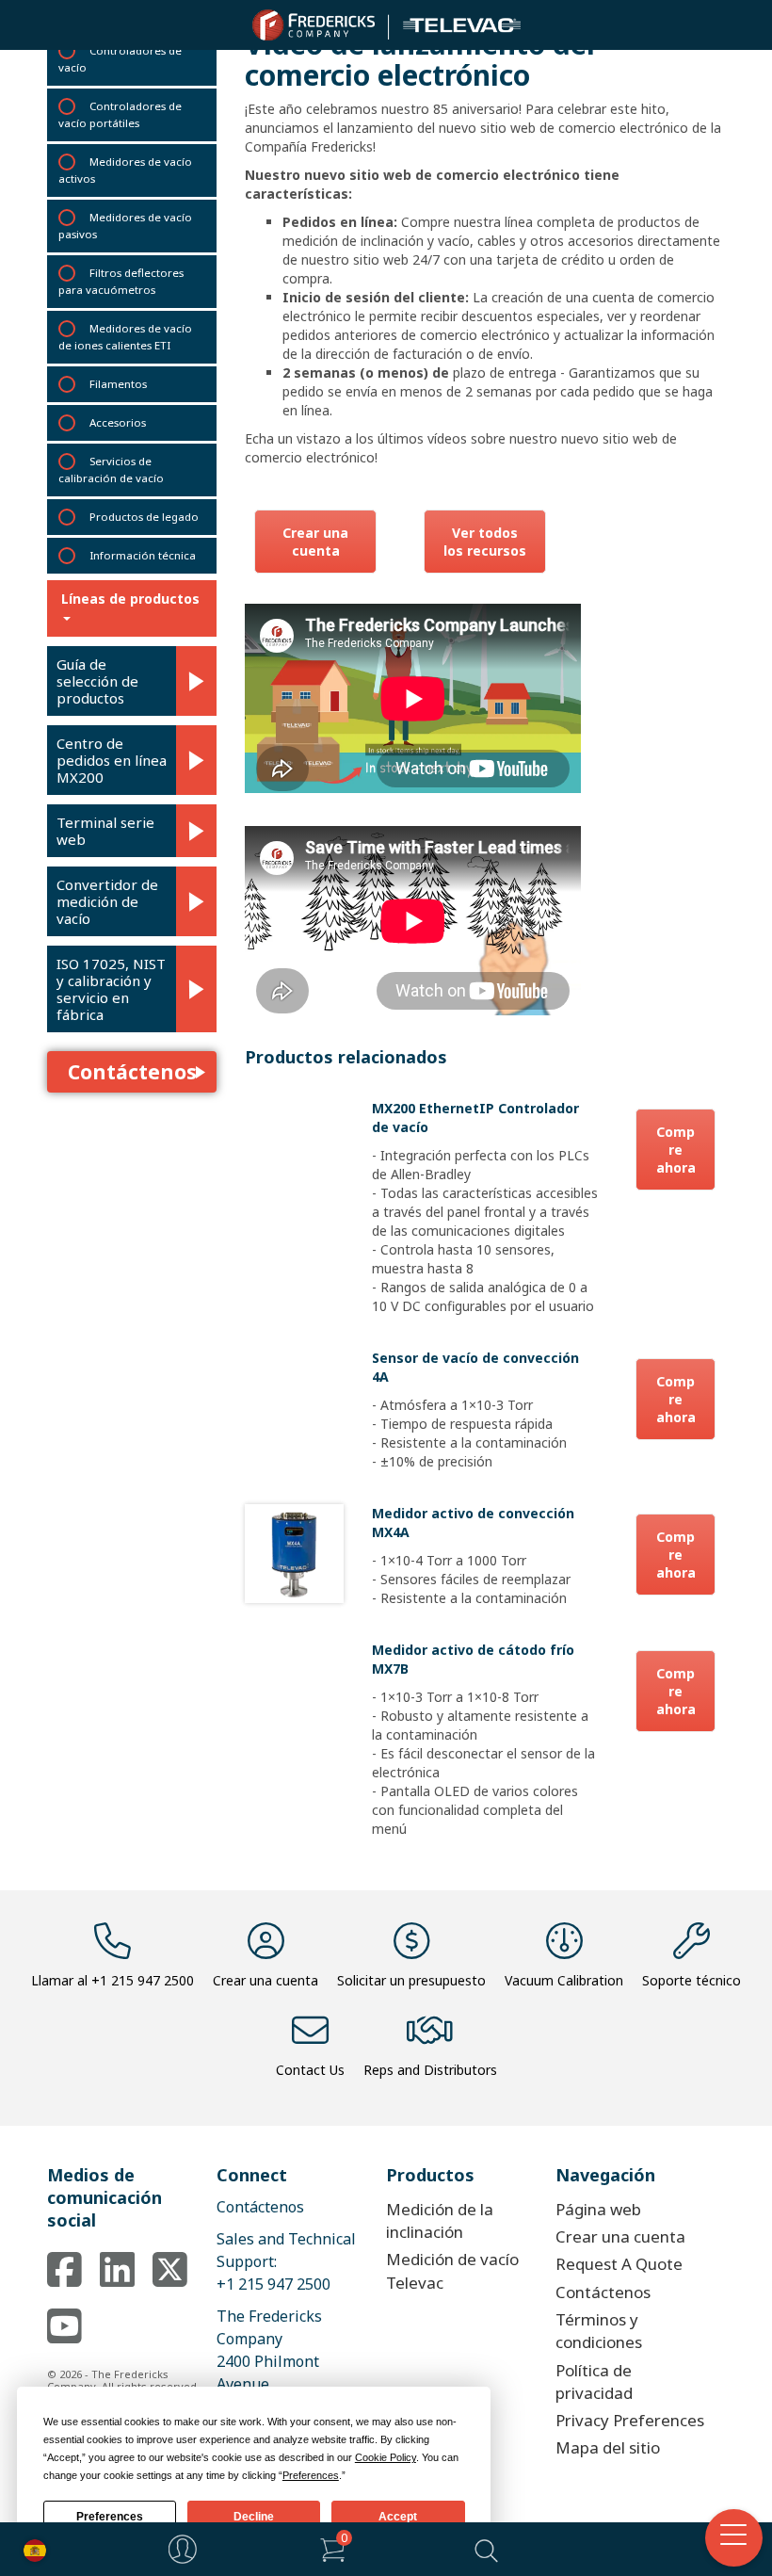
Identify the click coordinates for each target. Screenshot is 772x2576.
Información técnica (143, 555)
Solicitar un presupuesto (411, 1980)
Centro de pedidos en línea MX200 (112, 760)
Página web (598, 2209)
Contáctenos (132, 1072)
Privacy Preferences (630, 2420)
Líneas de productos (130, 599)
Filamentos (118, 384)
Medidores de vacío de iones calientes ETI (125, 337)
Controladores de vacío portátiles (120, 114)
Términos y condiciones (599, 2331)
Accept (398, 2517)
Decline (254, 2517)
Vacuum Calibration (564, 1980)
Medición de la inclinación (440, 2220)
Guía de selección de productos (97, 681)
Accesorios (118, 422)
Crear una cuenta (315, 542)
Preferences (110, 2517)
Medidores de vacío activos (125, 170)
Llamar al (113, 1980)
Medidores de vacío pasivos (125, 226)
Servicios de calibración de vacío (111, 470)
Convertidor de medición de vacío (107, 901)
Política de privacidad (594, 2382)
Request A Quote (619, 2264)
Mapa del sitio (608, 2447)
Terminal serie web (105, 831)
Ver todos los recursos (485, 542)
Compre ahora (676, 1150)
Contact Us (310, 2070)
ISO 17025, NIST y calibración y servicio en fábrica (111, 989)
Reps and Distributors (430, 2070)
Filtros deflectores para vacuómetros (121, 281)
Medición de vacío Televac (452, 2270)
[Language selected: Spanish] (30, 2549)
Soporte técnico (692, 1980)
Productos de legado (144, 517)
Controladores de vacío (120, 59)
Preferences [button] (311, 2475)
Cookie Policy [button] (386, 2457)
